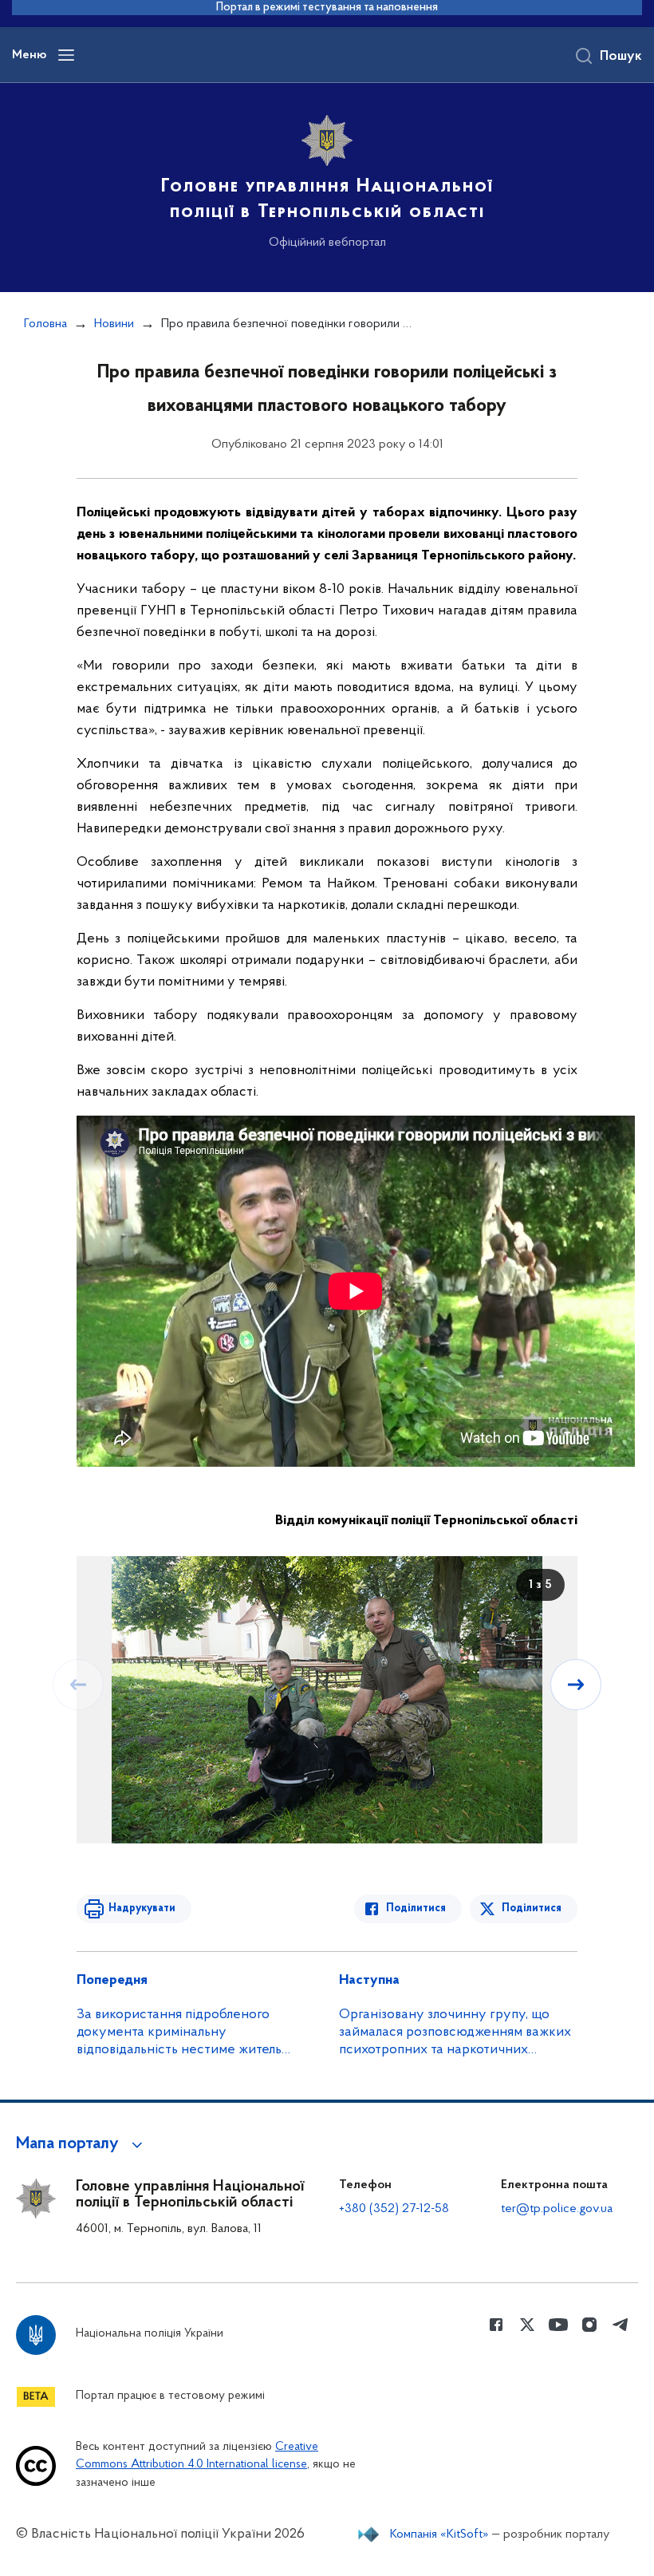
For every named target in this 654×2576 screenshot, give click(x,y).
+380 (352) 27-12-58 (394, 2209)
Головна (45, 324)
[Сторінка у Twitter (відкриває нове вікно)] (527, 2325)
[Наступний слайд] (576, 1685)
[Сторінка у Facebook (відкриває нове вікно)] (496, 2325)
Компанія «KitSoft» (439, 2535)
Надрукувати (142, 1908)
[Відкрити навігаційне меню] (66, 55)
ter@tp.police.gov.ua (557, 2209)
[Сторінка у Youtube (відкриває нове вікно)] (558, 2325)
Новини (114, 324)
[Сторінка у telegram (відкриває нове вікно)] (621, 2325)
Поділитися (416, 1908)
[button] (82, 2144)
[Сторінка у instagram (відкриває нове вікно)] (589, 2325)
